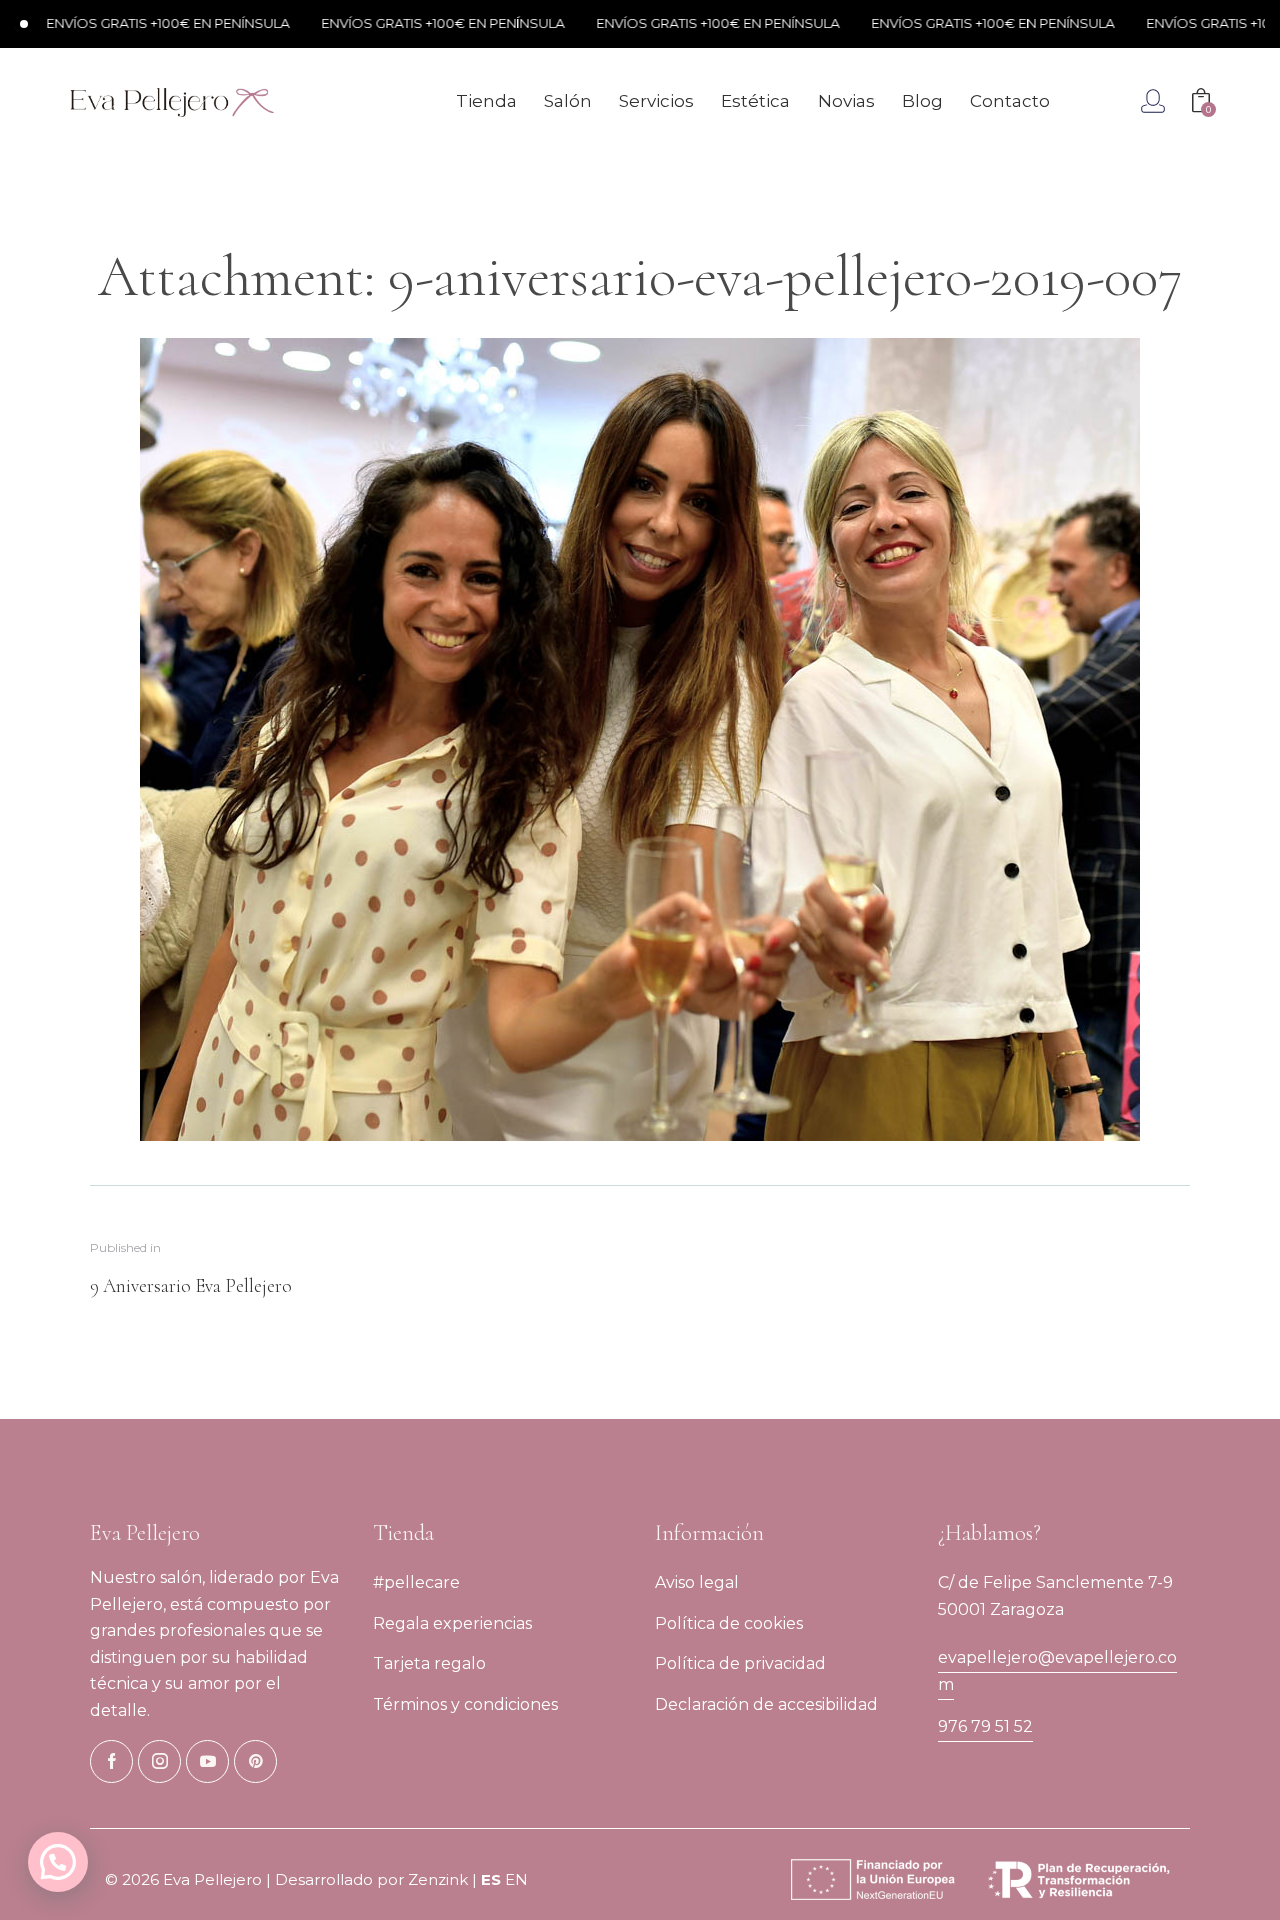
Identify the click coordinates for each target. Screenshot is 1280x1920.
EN (516, 1879)
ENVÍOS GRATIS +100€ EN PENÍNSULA (123, 23)
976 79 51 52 (985, 1726)
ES (491, 1879)
